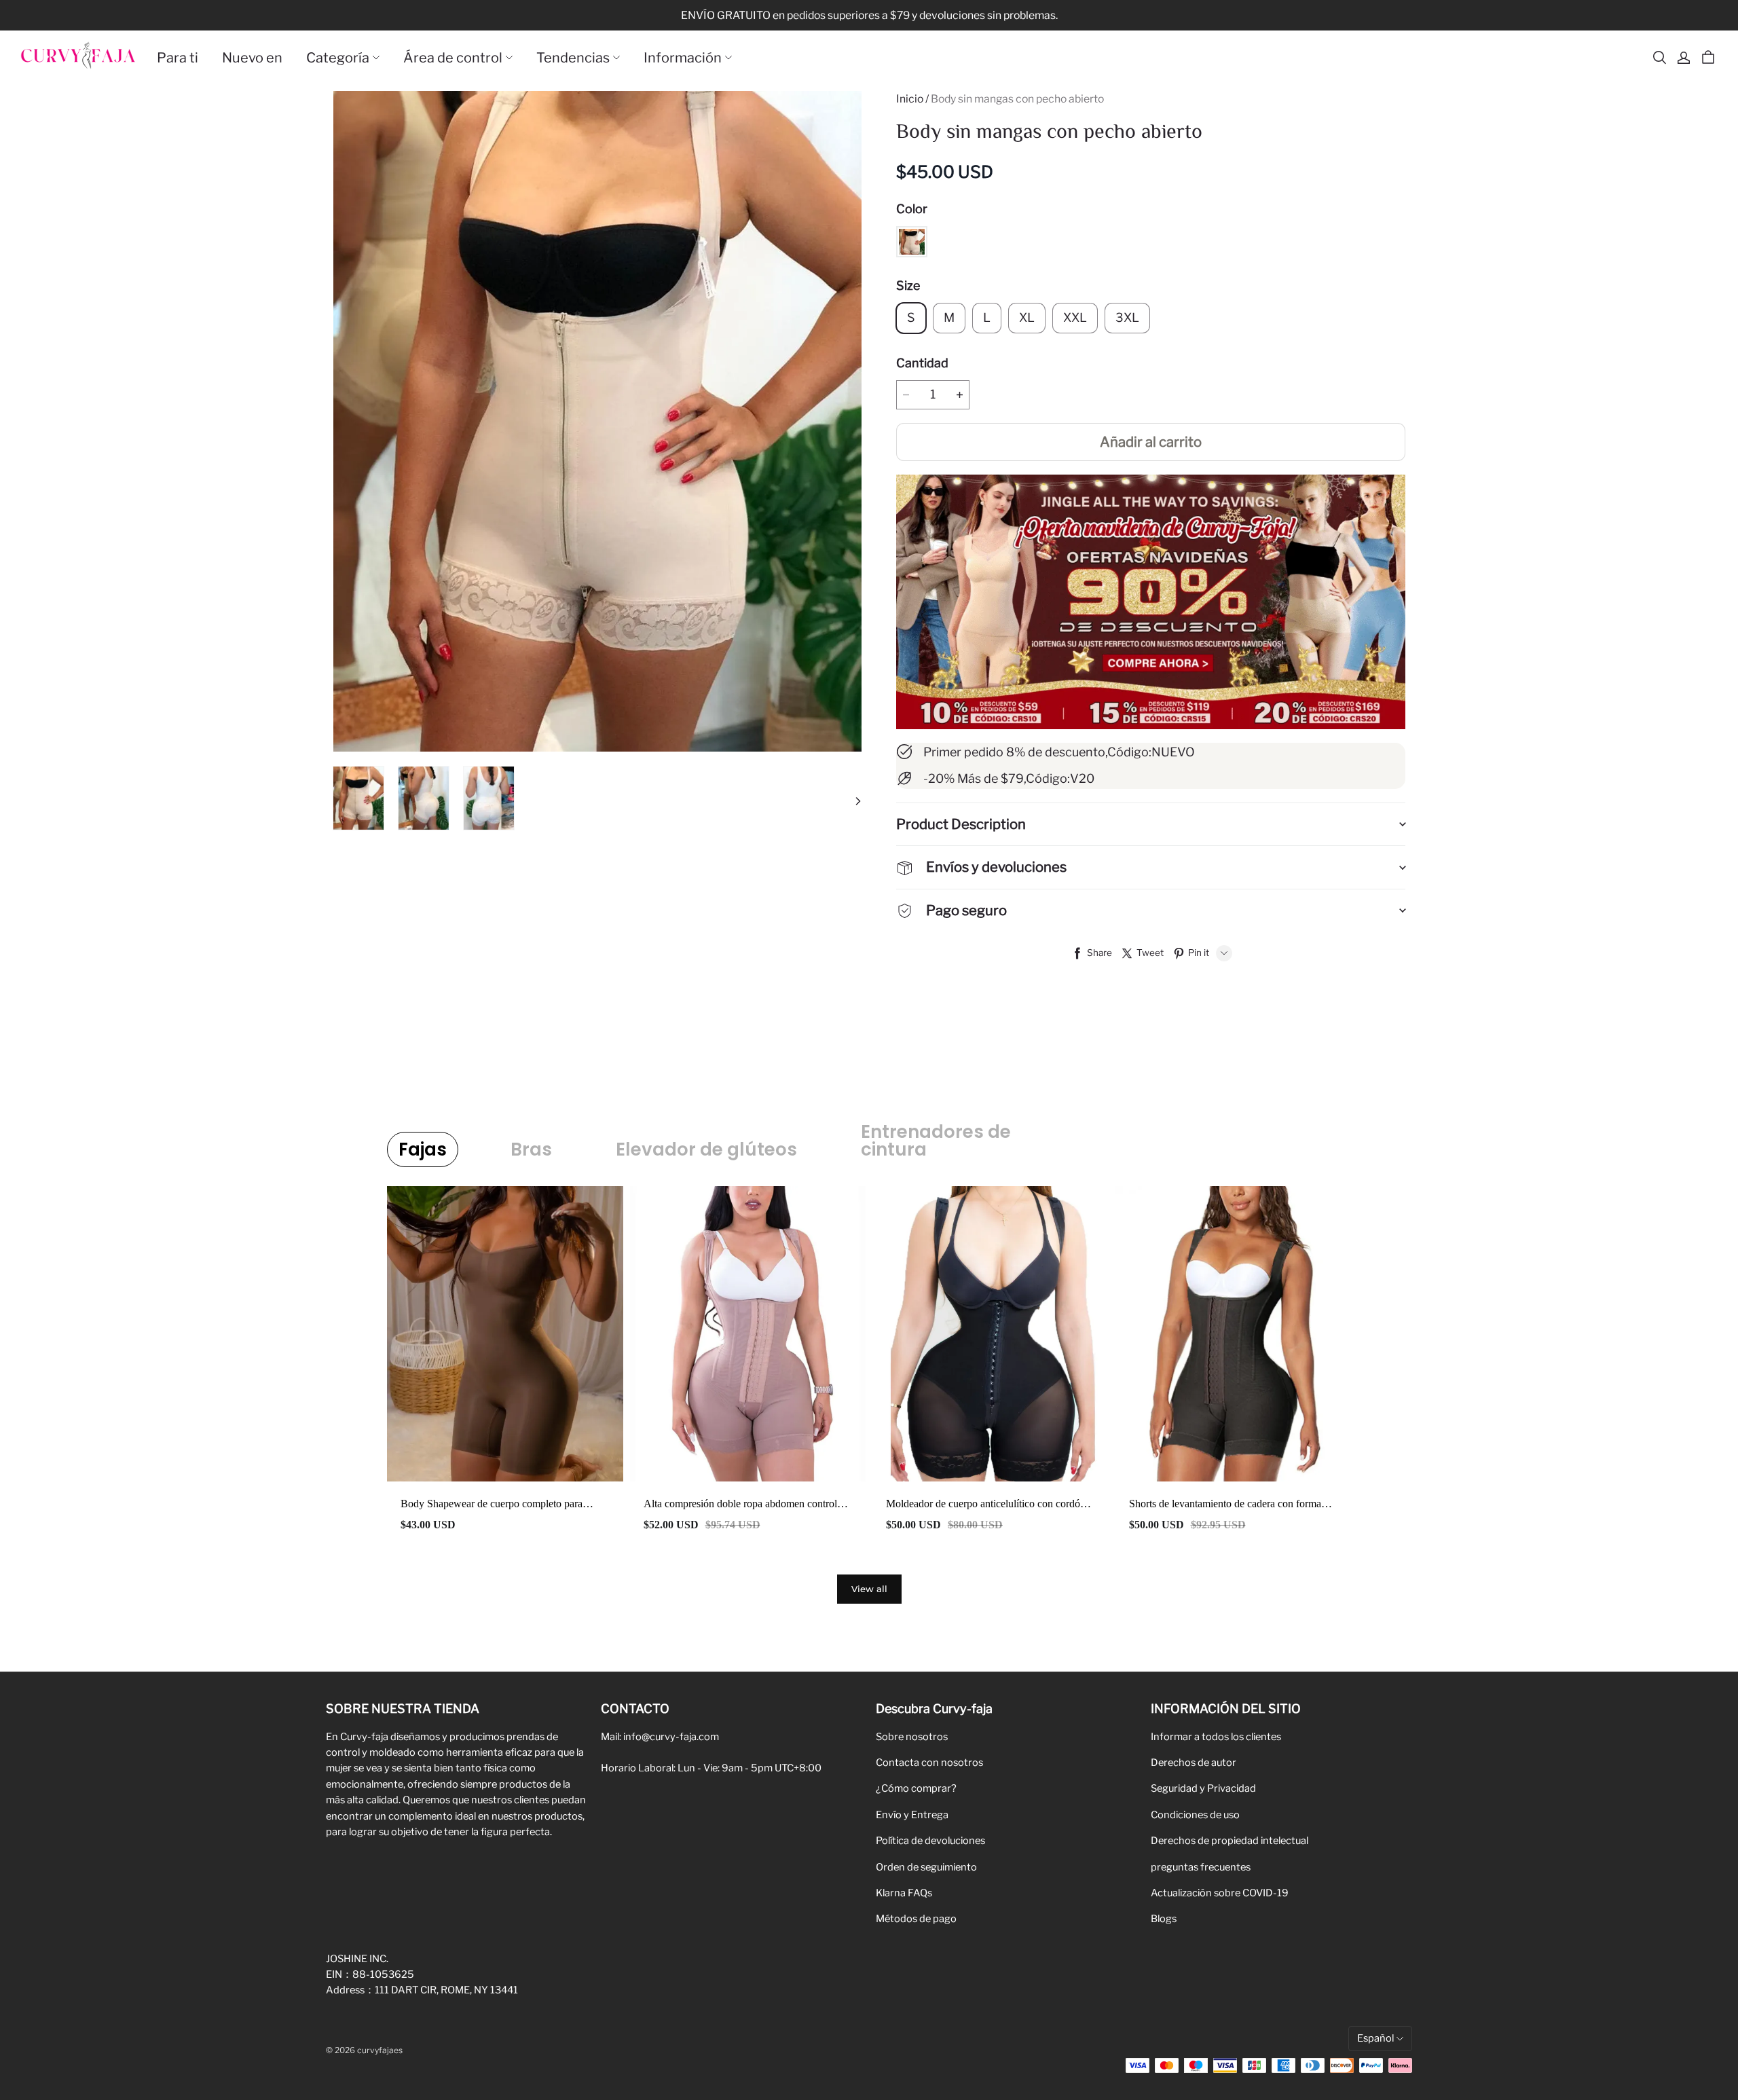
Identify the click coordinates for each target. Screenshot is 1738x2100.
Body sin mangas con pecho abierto (1017, 99)
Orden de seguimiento (926, 1867)
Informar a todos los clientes (1216, 1737)
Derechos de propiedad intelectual (1229, 1841)
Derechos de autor (1194, 1763)
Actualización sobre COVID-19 (1220, 1893)
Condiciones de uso (1195, 1815)
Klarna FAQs (904, 1893)
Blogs (1164, 1919)
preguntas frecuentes (1201, 1867)
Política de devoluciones (930, 1841)
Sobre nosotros (912, 1737)
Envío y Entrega (912, 1815)
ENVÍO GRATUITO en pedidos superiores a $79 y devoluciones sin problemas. (869, 15)
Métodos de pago (916, 1919)
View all (869, 1589)
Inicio (910, 99)
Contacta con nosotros (929, 1763)
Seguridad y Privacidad (1203, 1788)
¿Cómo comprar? (916, 1788)
